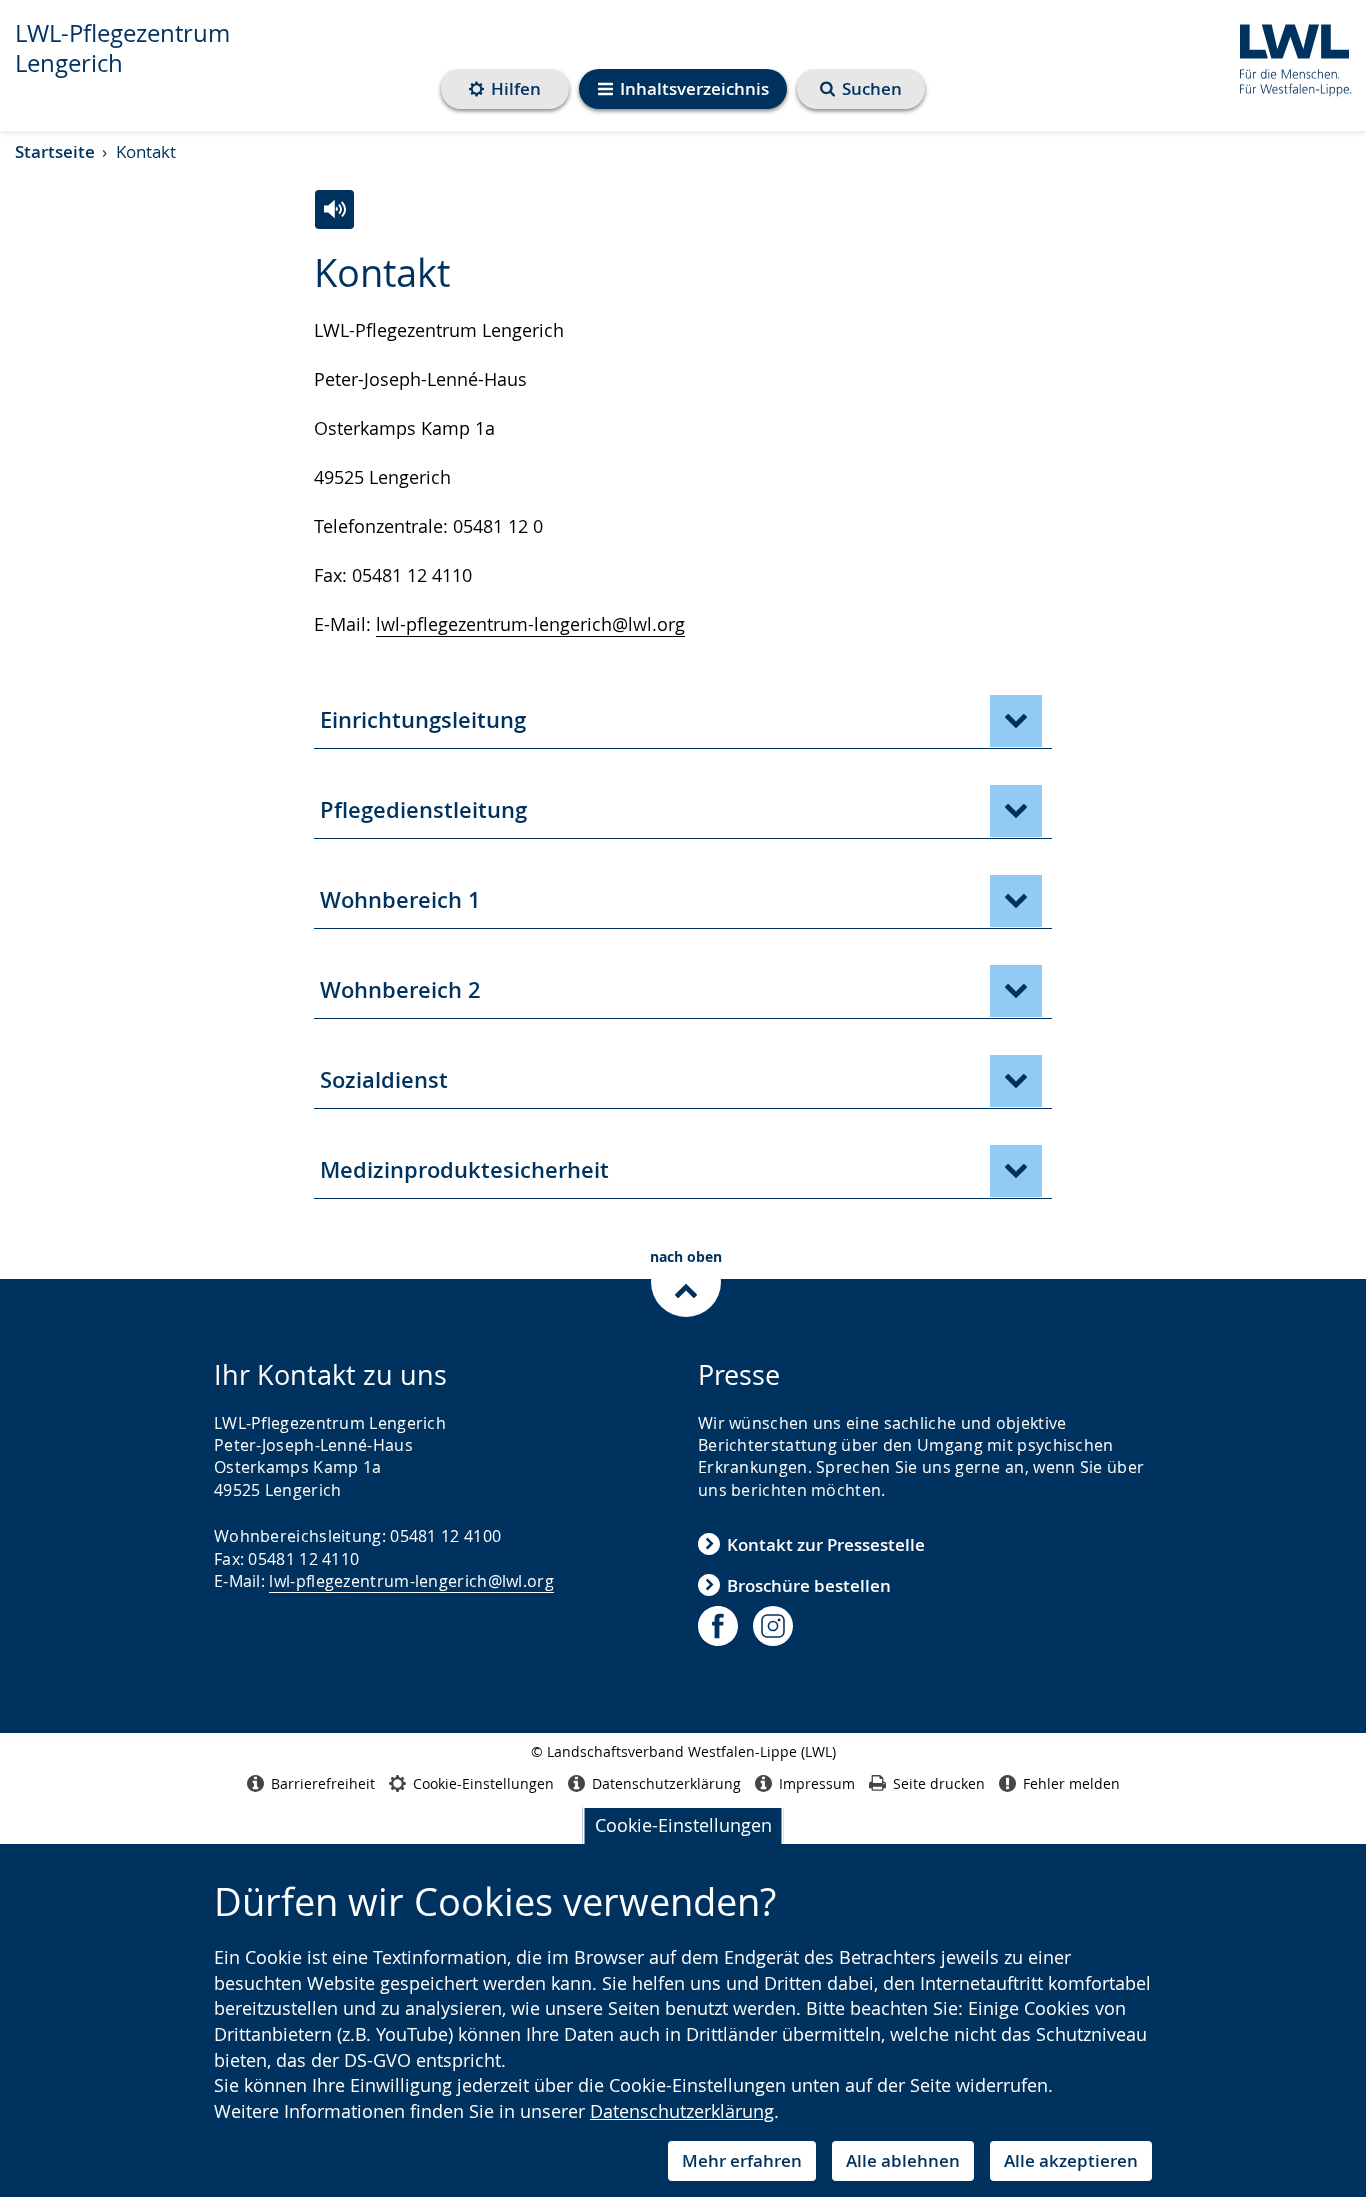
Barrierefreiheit (323, 1783)
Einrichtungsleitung (423, 720)
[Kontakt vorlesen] (334, 209)
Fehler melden (1071, 1783)
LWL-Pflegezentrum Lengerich (122, 48)
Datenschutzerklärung (682, 2111)
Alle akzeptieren (1071, 2160)
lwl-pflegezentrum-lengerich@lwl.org (530, 624)
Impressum (817, 1783)
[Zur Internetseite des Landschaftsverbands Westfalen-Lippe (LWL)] (1287, 56)
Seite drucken (939, 1783)
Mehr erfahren (742, 2160)
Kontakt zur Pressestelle (826, 1544)
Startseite (55, 151)
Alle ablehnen (903, 2160)
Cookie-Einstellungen (683, 1825)
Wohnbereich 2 (400, 990)
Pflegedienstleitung (423, 810)
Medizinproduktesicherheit (464, 1170)
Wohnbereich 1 (400, 900)
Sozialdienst (384, 1080)
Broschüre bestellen (809, 1585)
